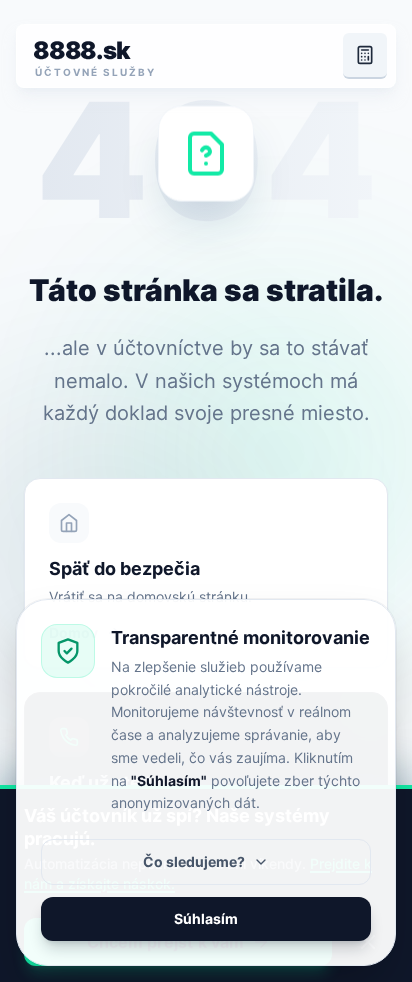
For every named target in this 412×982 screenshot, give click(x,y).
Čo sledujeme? (194, 861)
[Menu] (365, 56)
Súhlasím (206, 918)
